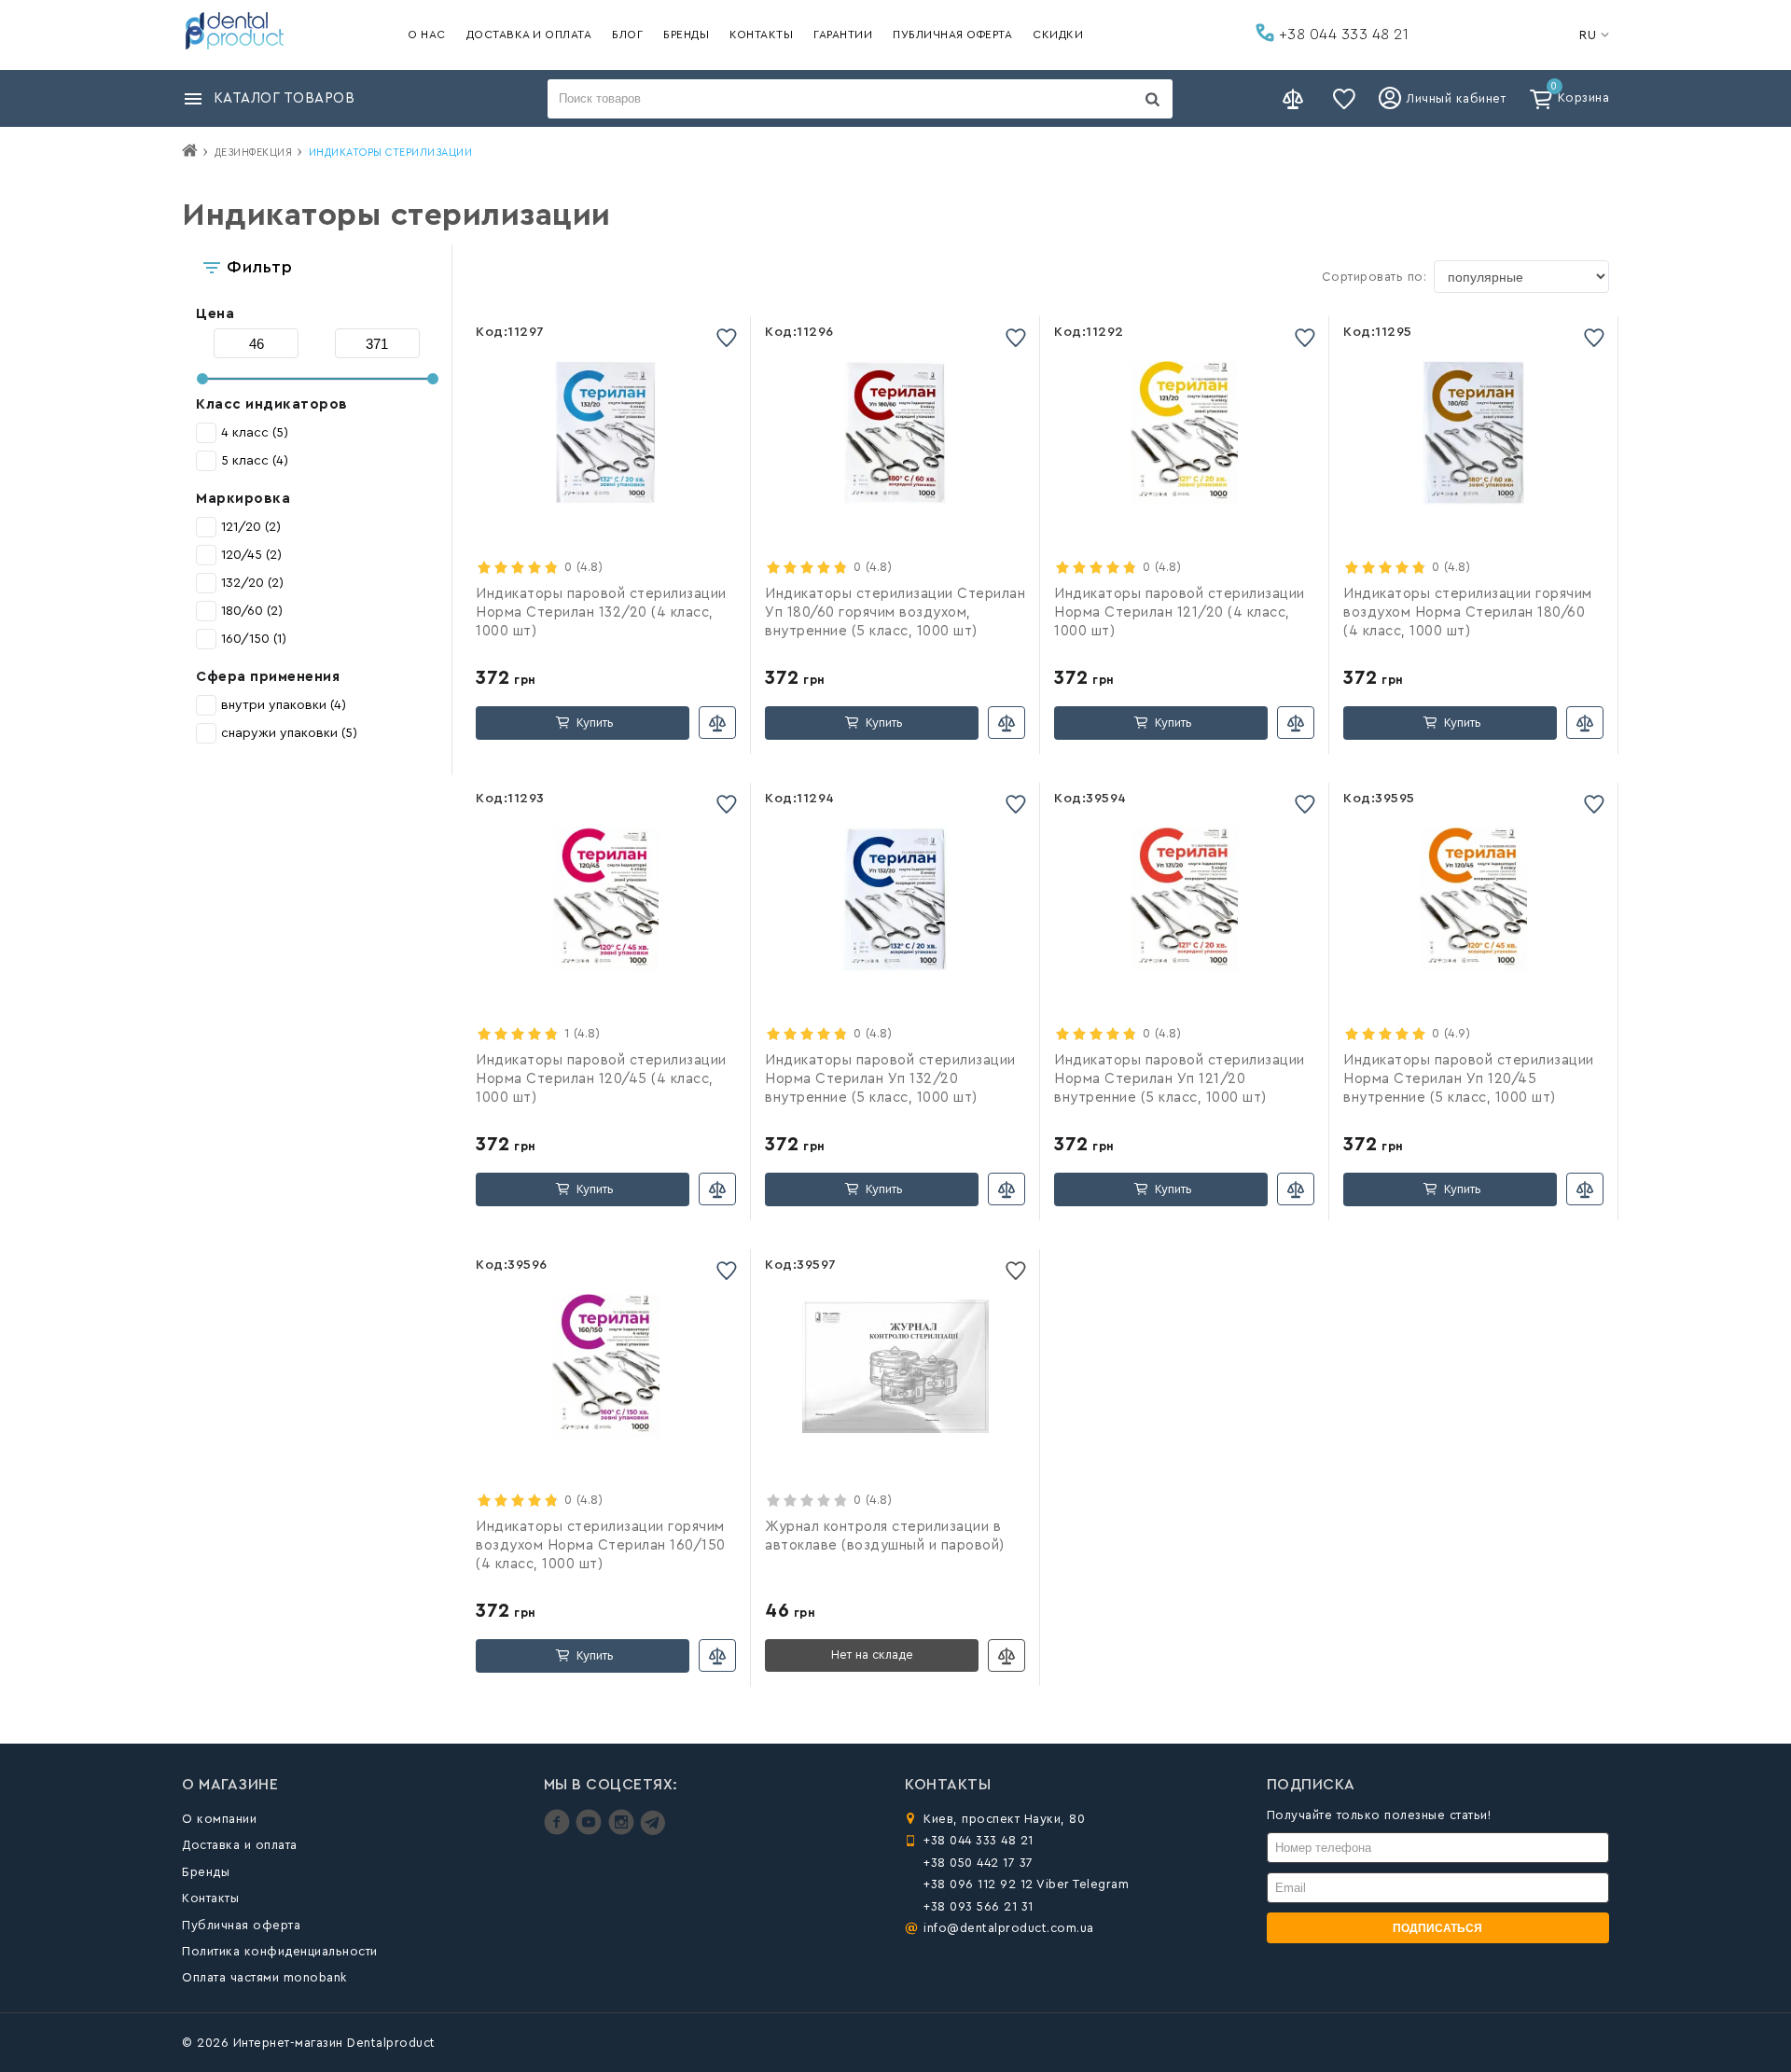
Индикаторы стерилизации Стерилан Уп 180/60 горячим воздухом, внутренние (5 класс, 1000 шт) (895, 612)
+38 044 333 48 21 (1341, 35)
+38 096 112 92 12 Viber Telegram (1026, 1884)
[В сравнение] (717, 723)
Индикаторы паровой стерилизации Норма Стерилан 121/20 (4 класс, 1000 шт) (1180, 612)
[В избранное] (727, 337)
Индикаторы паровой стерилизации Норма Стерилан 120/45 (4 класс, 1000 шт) (601, 1079)
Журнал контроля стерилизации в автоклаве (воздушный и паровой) (885, 1536)
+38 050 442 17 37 (979, 1863)
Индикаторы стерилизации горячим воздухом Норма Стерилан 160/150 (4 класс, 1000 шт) (601, 1545)
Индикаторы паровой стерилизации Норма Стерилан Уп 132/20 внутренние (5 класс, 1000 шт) (890, 1079)
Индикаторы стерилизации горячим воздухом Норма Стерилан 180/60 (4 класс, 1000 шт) (1468, 612)
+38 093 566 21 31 (979, 1906)
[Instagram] (624, 1831)
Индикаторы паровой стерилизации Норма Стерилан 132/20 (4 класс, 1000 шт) (601, 612)
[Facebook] (559, 1831)
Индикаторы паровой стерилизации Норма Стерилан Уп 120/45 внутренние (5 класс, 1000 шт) (1469, 1079)
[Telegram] (653, 1831)
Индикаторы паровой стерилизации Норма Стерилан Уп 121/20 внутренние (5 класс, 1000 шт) (1180, 1079)
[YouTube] (591, 1831)
